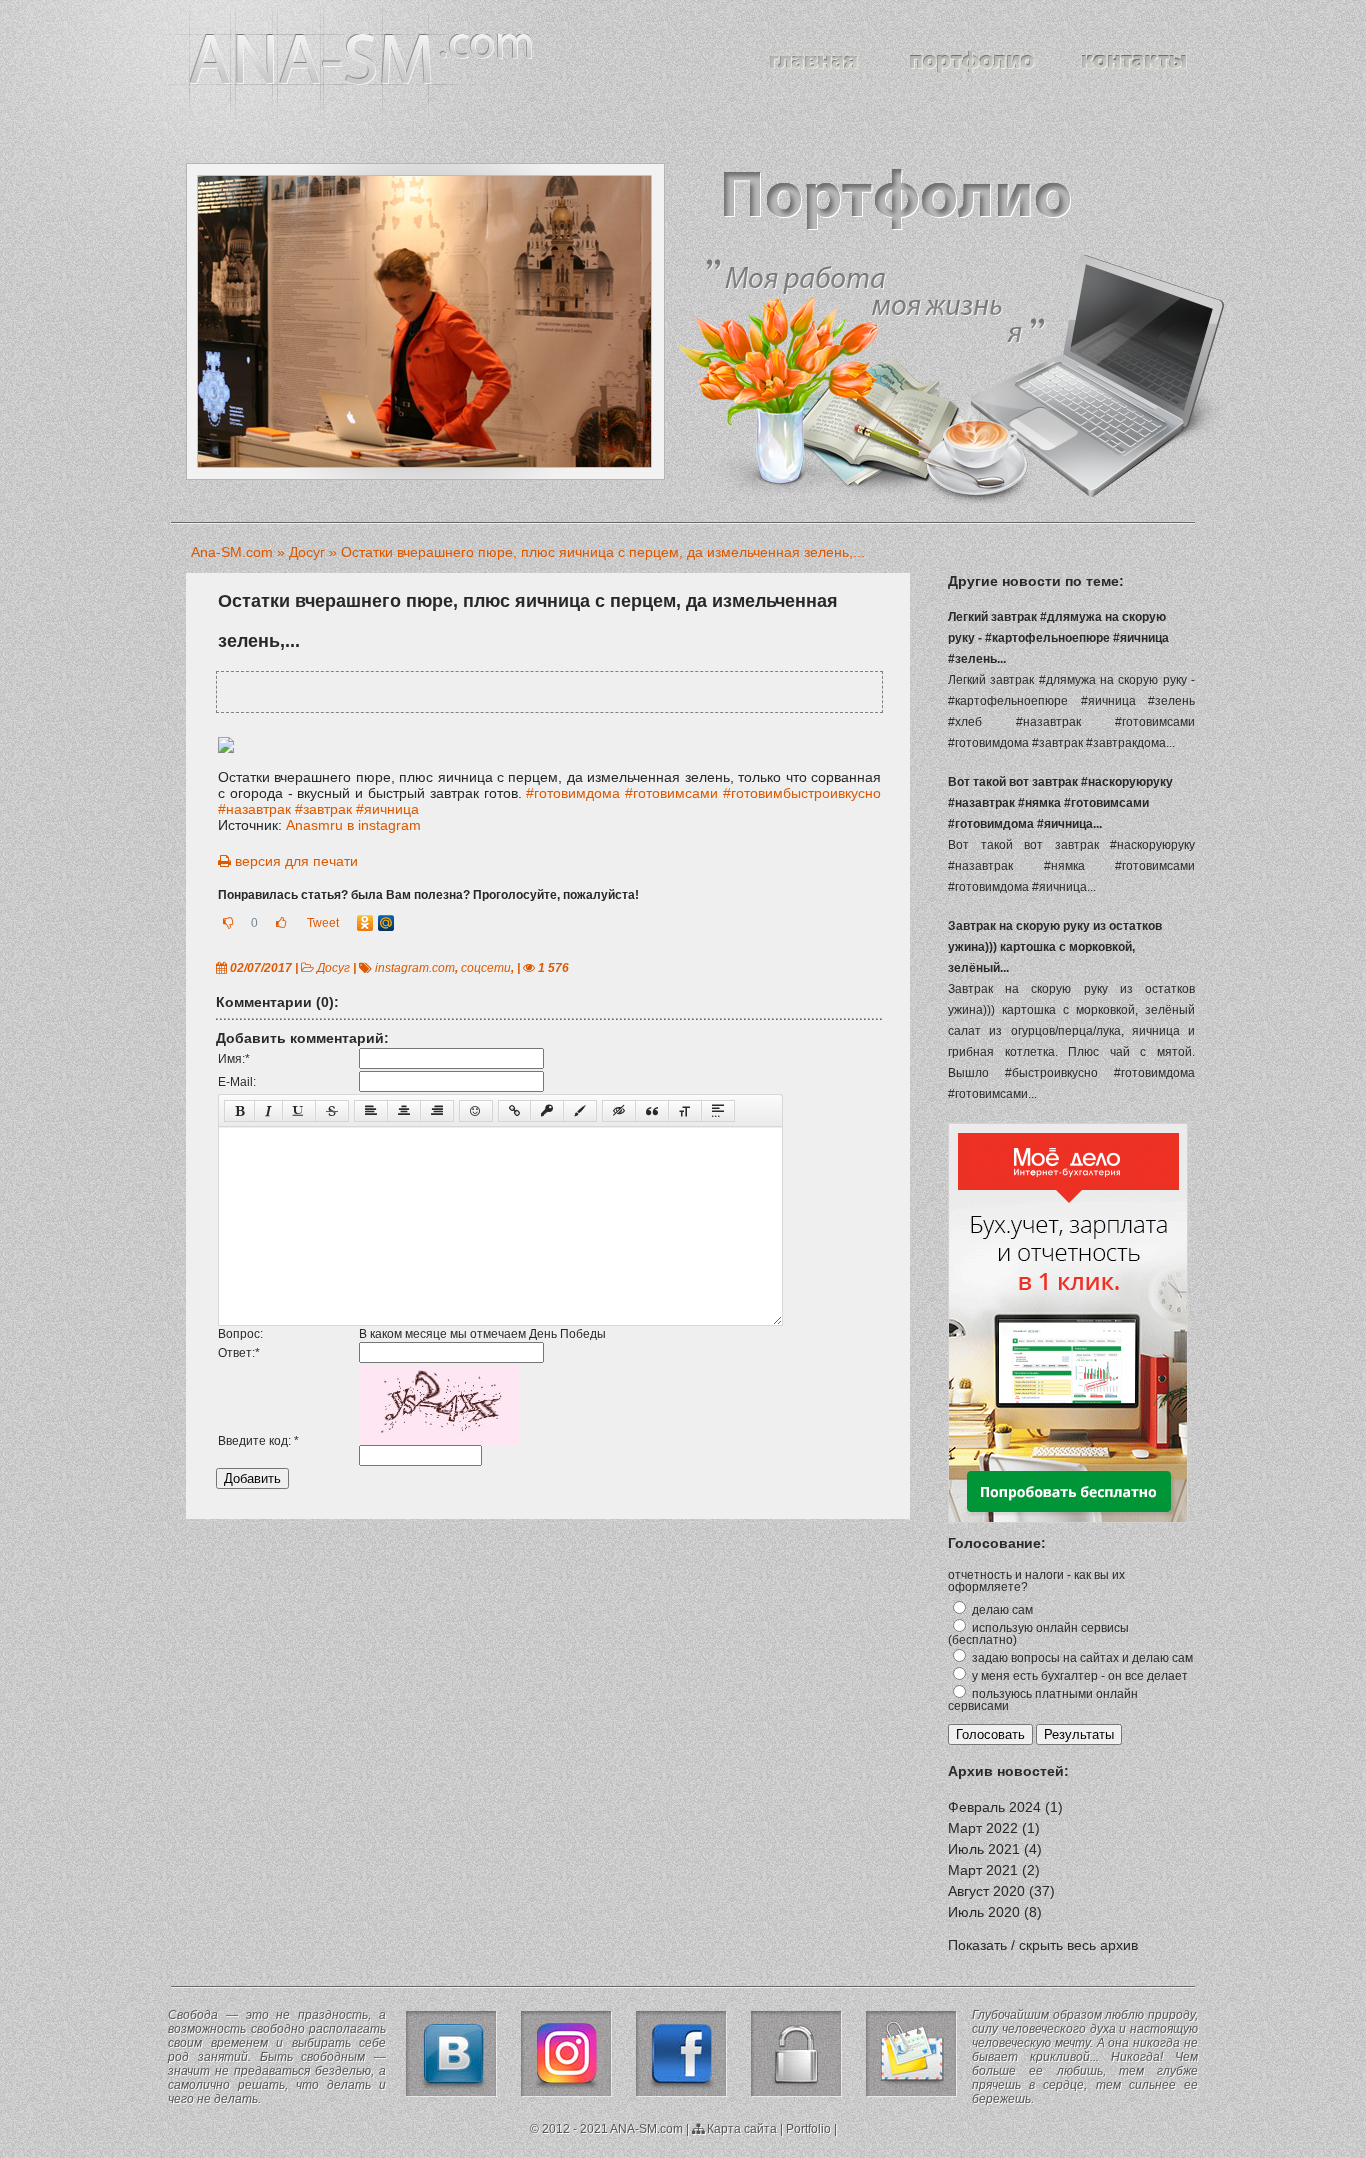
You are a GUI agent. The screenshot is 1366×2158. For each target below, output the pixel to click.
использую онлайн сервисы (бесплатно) (1038, 1634)
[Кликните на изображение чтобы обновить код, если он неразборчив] (439, 1441)
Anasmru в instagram (353, 825)
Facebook (681, 2054)
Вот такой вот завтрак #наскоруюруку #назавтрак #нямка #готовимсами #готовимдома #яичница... (1060, 803)
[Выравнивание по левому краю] (371, 1111)
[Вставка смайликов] (476, 1111)
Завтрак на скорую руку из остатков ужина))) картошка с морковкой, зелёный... (1055, 947)
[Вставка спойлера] (718, 1111)
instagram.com (415, 968)
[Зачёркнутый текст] (332, 1111)
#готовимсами (671, 793)
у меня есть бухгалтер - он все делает (1078, 1676)
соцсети (486, 968)
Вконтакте (451, 2054)
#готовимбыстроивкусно (802, 793)
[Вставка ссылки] (514, 1111)
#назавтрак (254, 809)
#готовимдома (573, 793)
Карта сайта (740, 2129)
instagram (566, 2054)
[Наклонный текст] (268, 1111)
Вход (796, 2054)
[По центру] (404, 1111)
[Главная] (814, 61)
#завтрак (323, 809)
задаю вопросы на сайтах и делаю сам (1081, 1658)
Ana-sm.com (361, 59)
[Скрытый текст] (619, 1111)
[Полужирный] (239, 1111)
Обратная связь (911, 2054)
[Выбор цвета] (580, 1111)
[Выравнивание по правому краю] (437, 1111)
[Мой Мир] (386, 923)
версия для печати (294, 861)
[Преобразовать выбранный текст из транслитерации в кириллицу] (685, 1111)
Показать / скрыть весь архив (1043, 1945)
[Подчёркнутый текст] (299, 1111)
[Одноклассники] (365, 923)
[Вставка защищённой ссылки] (547, 1111)
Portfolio (808, 2129)
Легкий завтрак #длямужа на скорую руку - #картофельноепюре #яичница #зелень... (1058, 638)
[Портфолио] (970, 61)
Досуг (333, 968)
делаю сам (1001, 1610)
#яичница (387, 809)
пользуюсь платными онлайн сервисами (1043, 1700)
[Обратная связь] (1134, 61)
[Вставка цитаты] (652, 1111)
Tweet (323, 923)
